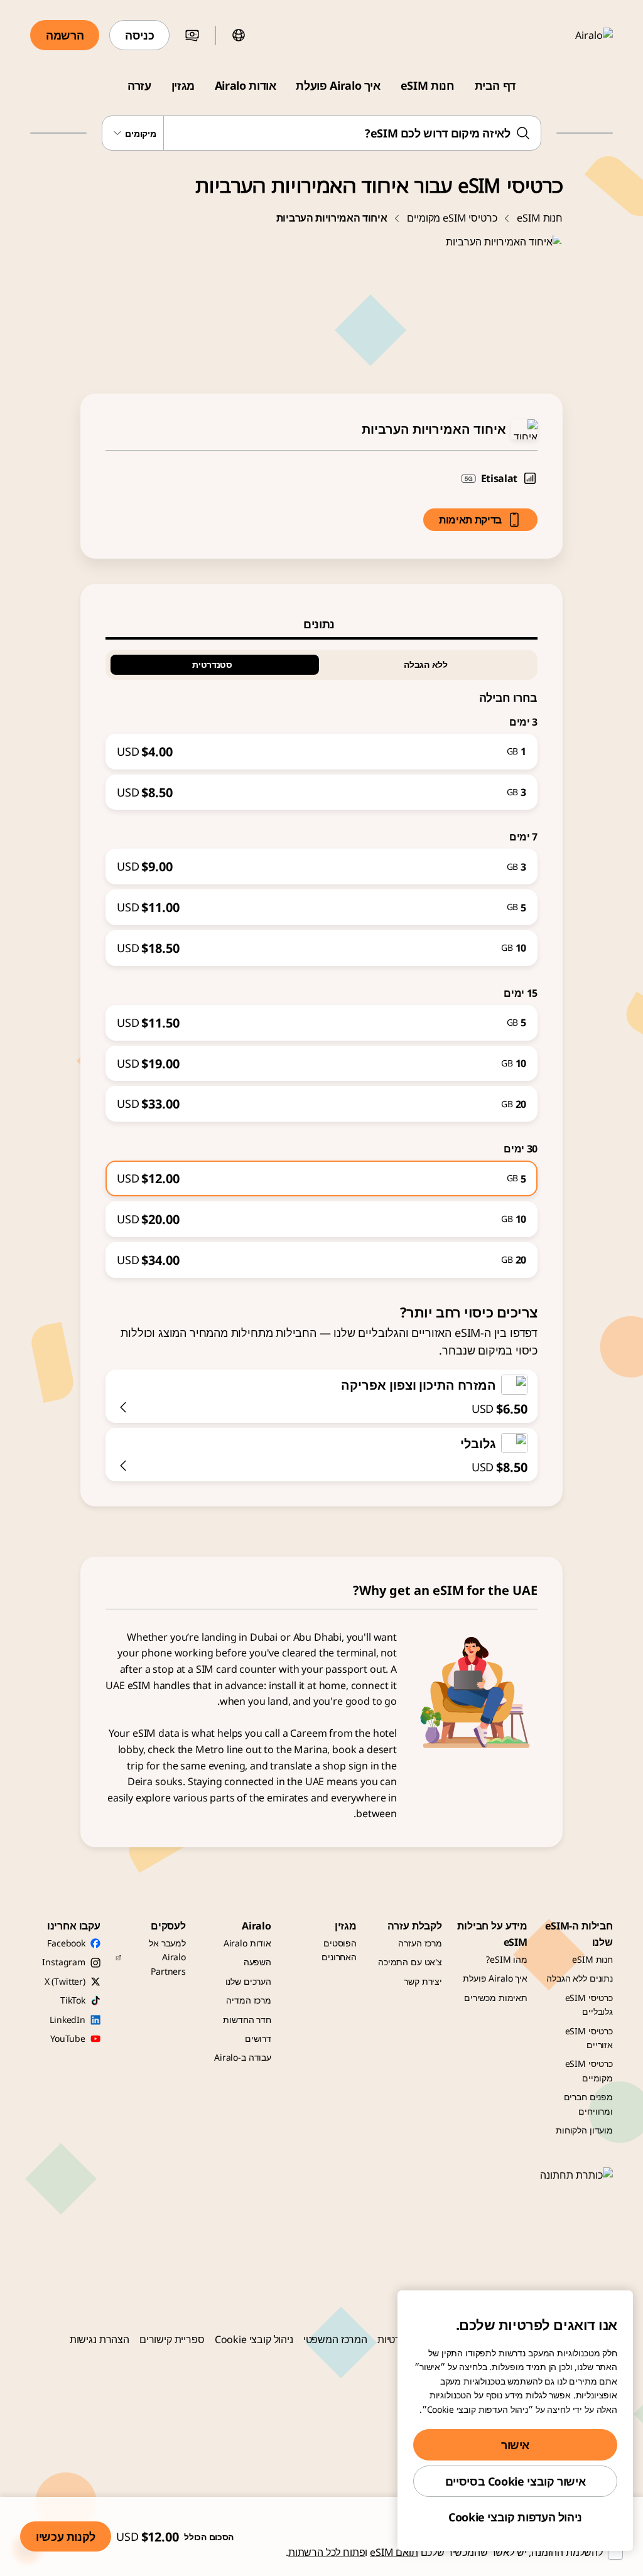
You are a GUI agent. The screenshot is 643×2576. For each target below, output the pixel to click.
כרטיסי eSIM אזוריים (589, 2038)
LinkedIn (68, 2020)
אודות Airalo (246, 85)
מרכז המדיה (249, 2000)
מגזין (183, 85)
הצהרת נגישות (100, 2339)
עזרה (139, 85)
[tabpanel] (321, 959)
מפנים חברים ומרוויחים (588, 2104)
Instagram (64, 1962)
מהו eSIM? (507, 1959)
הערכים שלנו (248, 1981)
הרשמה (65, 35)
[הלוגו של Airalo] (576, 35)
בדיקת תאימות (470, 520)
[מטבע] (192, 35)
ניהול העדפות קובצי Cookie (515, 2517)
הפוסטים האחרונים (339, 1950)
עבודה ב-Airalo (243, 2057)
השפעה (257, 1962)
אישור (515, 2445)
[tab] (321, 624)
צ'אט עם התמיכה (410, 1962)
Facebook (66, 1943)
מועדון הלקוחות (584, 2130)
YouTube (68, 2038)
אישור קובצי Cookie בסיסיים (516, 2481)
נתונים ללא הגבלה (580, 1978)
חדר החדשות (247, 2020)
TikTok (73, 2000)
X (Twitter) (65, 1981)
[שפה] (239, 35)
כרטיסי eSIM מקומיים (452, 218)
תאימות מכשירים (496, 1998)
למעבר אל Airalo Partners (167, 1957)
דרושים (258, 2038)
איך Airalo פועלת (338, 85)
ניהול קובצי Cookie (254, 2339)
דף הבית (495, 85)
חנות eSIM (428, 85)
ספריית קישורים (172, 2339)
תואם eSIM (394, 2552)
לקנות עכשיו (66, 2536)
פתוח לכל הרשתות (327, 2552)
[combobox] (321, 133)
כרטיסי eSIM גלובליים (589, 2004)
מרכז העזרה (420, 1943)
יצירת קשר (423, 1981)
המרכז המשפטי (335, 2339)
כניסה (139, 35)
